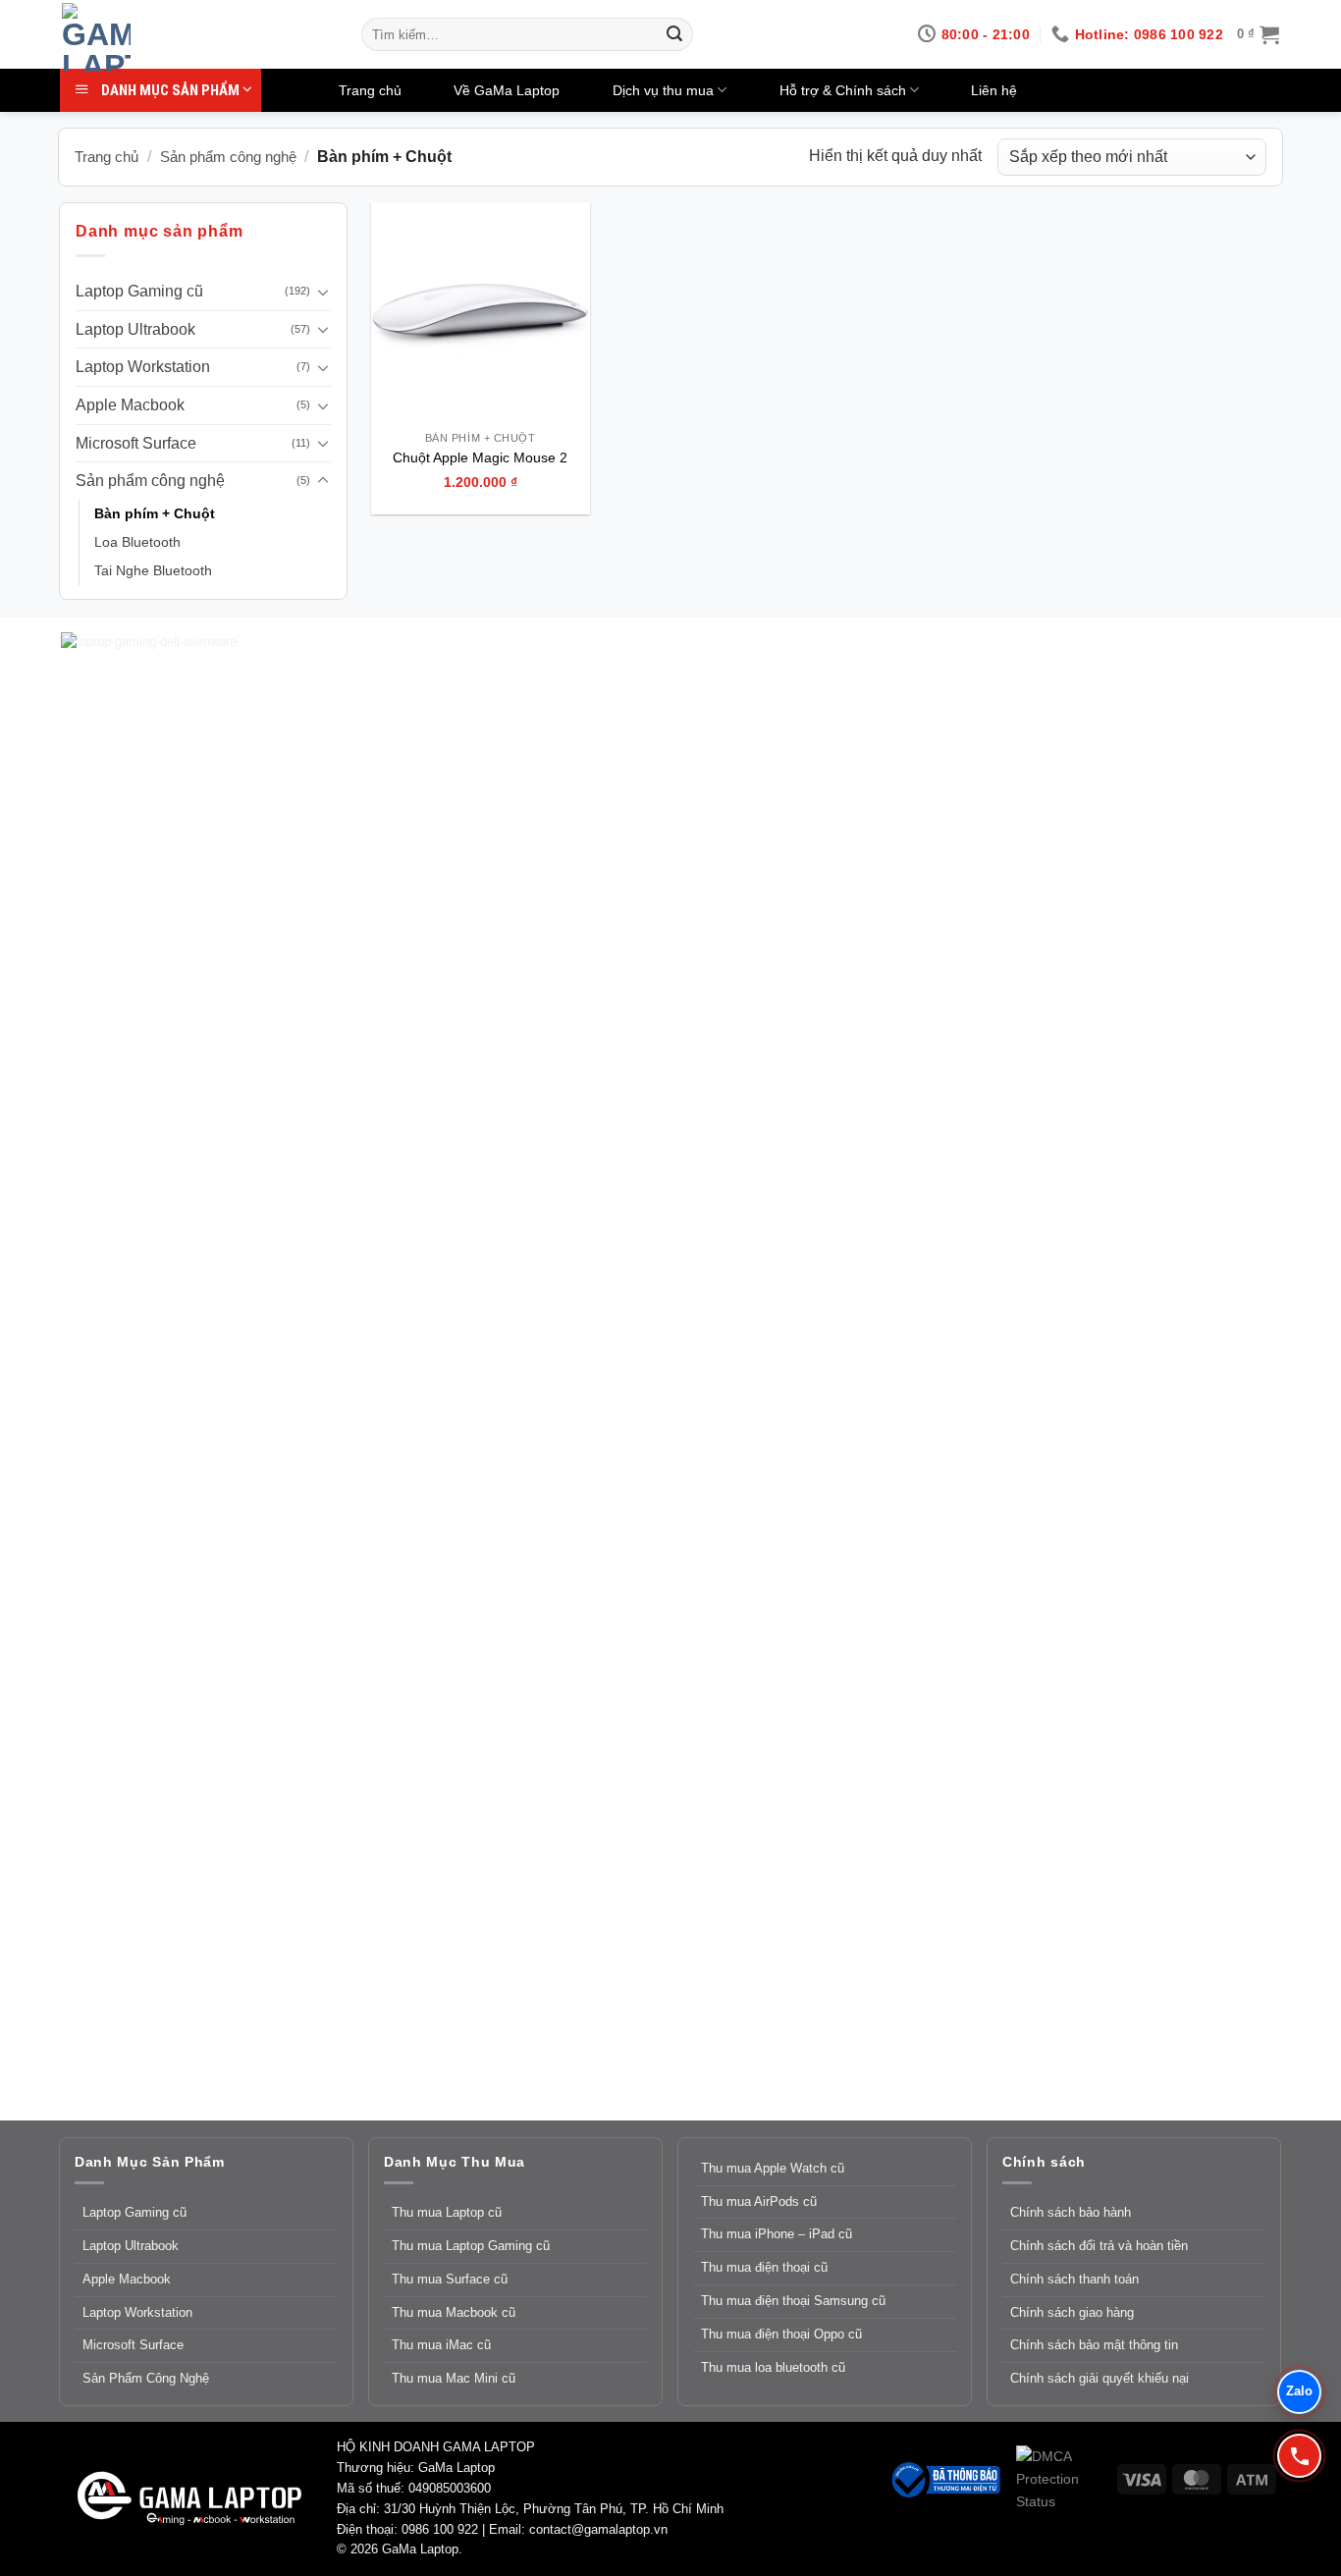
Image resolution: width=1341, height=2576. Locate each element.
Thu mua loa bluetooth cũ (773, 2367)
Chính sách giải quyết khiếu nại (1100, 2378)
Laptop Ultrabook (135, 329)
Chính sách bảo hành (1071, 2212)
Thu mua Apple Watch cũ (773, 2168)
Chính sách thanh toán (1074, 2279)
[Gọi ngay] (1299, 2456)
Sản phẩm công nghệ (228, 157)
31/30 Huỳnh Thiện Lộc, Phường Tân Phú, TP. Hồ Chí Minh (554, 2509)
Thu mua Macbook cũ (454, 2312)
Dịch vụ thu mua (663, 90)
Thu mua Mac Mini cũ (454, 2378)
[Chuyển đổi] (323, 292)
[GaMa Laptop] (197, 37)
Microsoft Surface (136, 443)
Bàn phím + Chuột (155, 513)
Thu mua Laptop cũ (447, 2212)
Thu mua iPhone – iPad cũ (777, 2234)
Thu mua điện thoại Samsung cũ (793, 2301)
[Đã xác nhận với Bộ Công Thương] (944, 2478)
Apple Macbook (130, 405)
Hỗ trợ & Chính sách (843, 90)
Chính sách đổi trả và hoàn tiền (1099, 2246)
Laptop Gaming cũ (139, 291)
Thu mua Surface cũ (450, 2279)
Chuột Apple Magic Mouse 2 (480, 457)
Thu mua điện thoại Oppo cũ (781, 2334)
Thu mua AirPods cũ (759, 2201)
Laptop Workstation (143, 367)
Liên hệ (994, 90)
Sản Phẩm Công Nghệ (146, 2378)
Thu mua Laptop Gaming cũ (471, 2246)
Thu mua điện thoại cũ (764, 2267)
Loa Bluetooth (137, 542)
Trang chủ (370, 90)
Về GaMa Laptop (507, 90)
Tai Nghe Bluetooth (153, 570)
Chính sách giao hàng (1072, 2312)
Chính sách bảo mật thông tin (1094, 2345)
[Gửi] (674, 34)
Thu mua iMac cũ (441, 2345)
